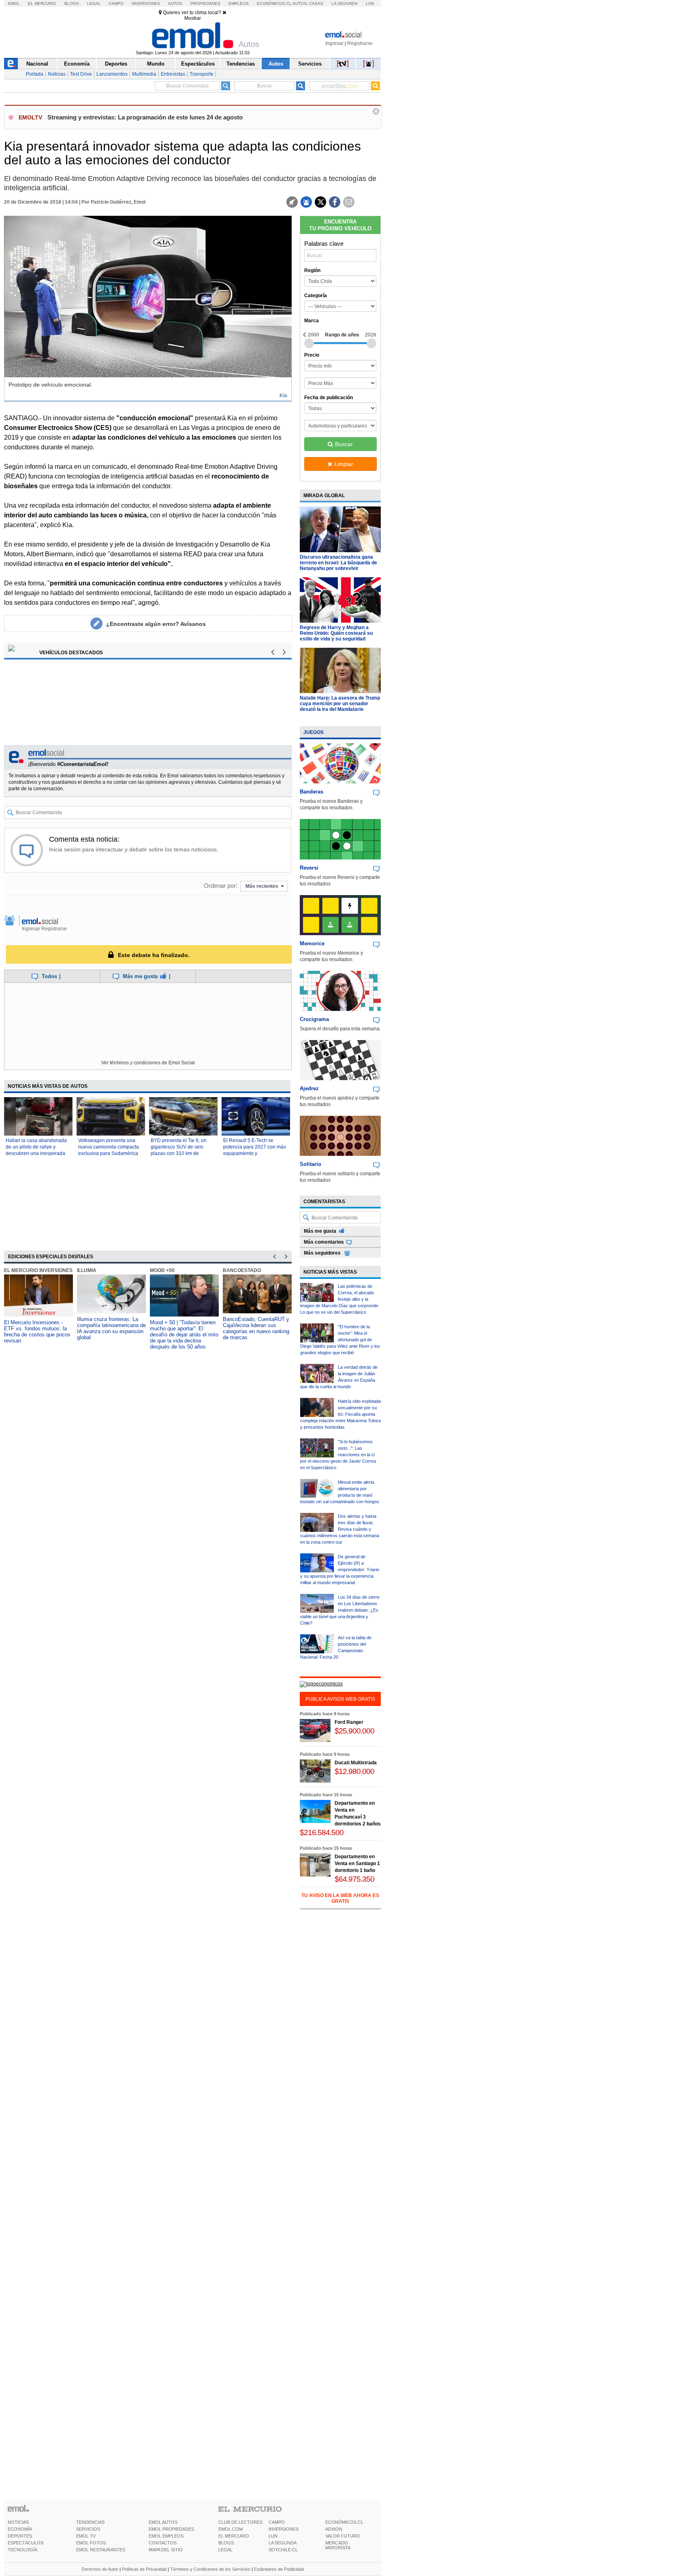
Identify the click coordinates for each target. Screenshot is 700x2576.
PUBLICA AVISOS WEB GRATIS (340, 1699)
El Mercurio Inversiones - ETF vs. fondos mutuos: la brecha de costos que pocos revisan (37, 1332)
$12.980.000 (354, 1771)
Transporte (202, 74)
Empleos (239, 3)
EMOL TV (86, 2536)
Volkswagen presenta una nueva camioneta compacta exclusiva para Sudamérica (109, 1147)
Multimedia (144, 74)
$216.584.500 (322, 1833)
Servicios (310, 64)
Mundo (156, 64)
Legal (94, 3)
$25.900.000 (354, 1731)
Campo (116, 3)
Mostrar (193, 18)
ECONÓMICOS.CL (344, 2522)
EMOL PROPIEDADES (171, 2529)
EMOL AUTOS (163, 2522)
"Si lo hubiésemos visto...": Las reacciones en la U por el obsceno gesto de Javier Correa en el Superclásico (338, 1455)
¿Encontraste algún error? (156, 624)
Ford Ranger (349, 1722)
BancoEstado (242, 1270)
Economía (77, 64)
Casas (316, 3)
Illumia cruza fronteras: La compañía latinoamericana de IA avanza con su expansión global (111, 1328)
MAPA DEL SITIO (166, 2550)
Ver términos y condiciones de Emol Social (148, 1063)
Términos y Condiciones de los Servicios (210, 2569)
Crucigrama (314, 1019)
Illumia (87, 1270)
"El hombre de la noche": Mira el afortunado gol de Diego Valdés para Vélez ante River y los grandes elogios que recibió (340, 1340)
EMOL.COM (230, 2529)
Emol (14, 3)
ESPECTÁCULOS (26, 2543)
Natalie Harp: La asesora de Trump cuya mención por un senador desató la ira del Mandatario (340, 704)
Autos (175, 3)
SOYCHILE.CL (283, 2550)
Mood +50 (162, 1270)
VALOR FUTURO (343, 2536)
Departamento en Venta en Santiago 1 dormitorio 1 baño (357, 1863)
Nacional (37, 64)
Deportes (116, 64)
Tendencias (241, 64)
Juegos (314, 732)
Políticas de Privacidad (144, 2569)
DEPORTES (20, 2536)
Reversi (309, 868)
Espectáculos (198, 64)
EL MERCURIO (234, 2536)
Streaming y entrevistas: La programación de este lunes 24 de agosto (145, 117)
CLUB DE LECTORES (240, 2522)
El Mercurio (42, 3)
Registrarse (360, 43)
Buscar (344, 444)
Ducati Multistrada (356, 1763)
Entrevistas (173, 74)
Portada (35, 74)
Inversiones (146, 3)
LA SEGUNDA (283, 2543)
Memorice (312, 943)
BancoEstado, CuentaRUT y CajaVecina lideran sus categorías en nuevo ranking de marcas (256, 1328)
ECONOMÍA (20, 2529)
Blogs (72, 3)
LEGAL (225, 2550)
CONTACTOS (163, 2543)
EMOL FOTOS (91, 2543)
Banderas (312, 792)
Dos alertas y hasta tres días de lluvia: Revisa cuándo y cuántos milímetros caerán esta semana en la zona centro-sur (340, 1529)
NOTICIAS (18, 2522)
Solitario (311, 1164)
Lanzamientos (112, 74)
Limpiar (344, 464)
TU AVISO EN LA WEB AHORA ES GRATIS (340, 1898)
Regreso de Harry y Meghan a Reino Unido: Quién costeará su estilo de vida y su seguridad (336, 633)
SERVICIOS (88, 2529)
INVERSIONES (284, 2529)
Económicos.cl (274, 3)
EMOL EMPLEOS (166, 2536)
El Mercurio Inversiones (38, 1270)
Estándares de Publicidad (279, 2569)
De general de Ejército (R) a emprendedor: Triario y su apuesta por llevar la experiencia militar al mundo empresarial (340, 1570)
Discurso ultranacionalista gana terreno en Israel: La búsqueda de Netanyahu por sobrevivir (338, 563)
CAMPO (277, 2522)
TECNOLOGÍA (22, 2550)
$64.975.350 (354, 1879)
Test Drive (81, 74)
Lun (370, 3)
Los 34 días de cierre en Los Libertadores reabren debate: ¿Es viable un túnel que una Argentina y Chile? (340, 1610)
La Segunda (345, 3)
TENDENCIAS (90, 2522)
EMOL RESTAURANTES (101, 2550)
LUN (273, 2536)
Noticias (57, 74)
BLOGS (226, 2543)
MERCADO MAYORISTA (338, 2545)
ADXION (334, 2529)
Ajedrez (309, 1088)
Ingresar (334, 43)
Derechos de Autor (100, 2569)
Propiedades (205, 3)
